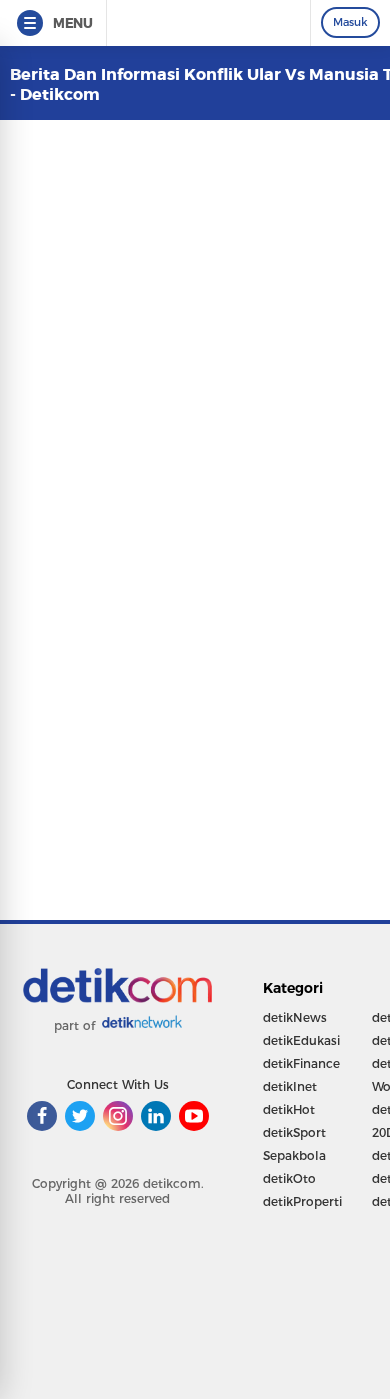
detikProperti (302, 1201)
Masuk (350, 22)
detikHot (289, 1109)
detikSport (294, 1132)
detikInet (290, 1086)
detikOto (289, 1178)
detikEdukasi (301, 1040)
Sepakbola (294, 1155)
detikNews (295, 1017)
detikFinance (301, 1063)
